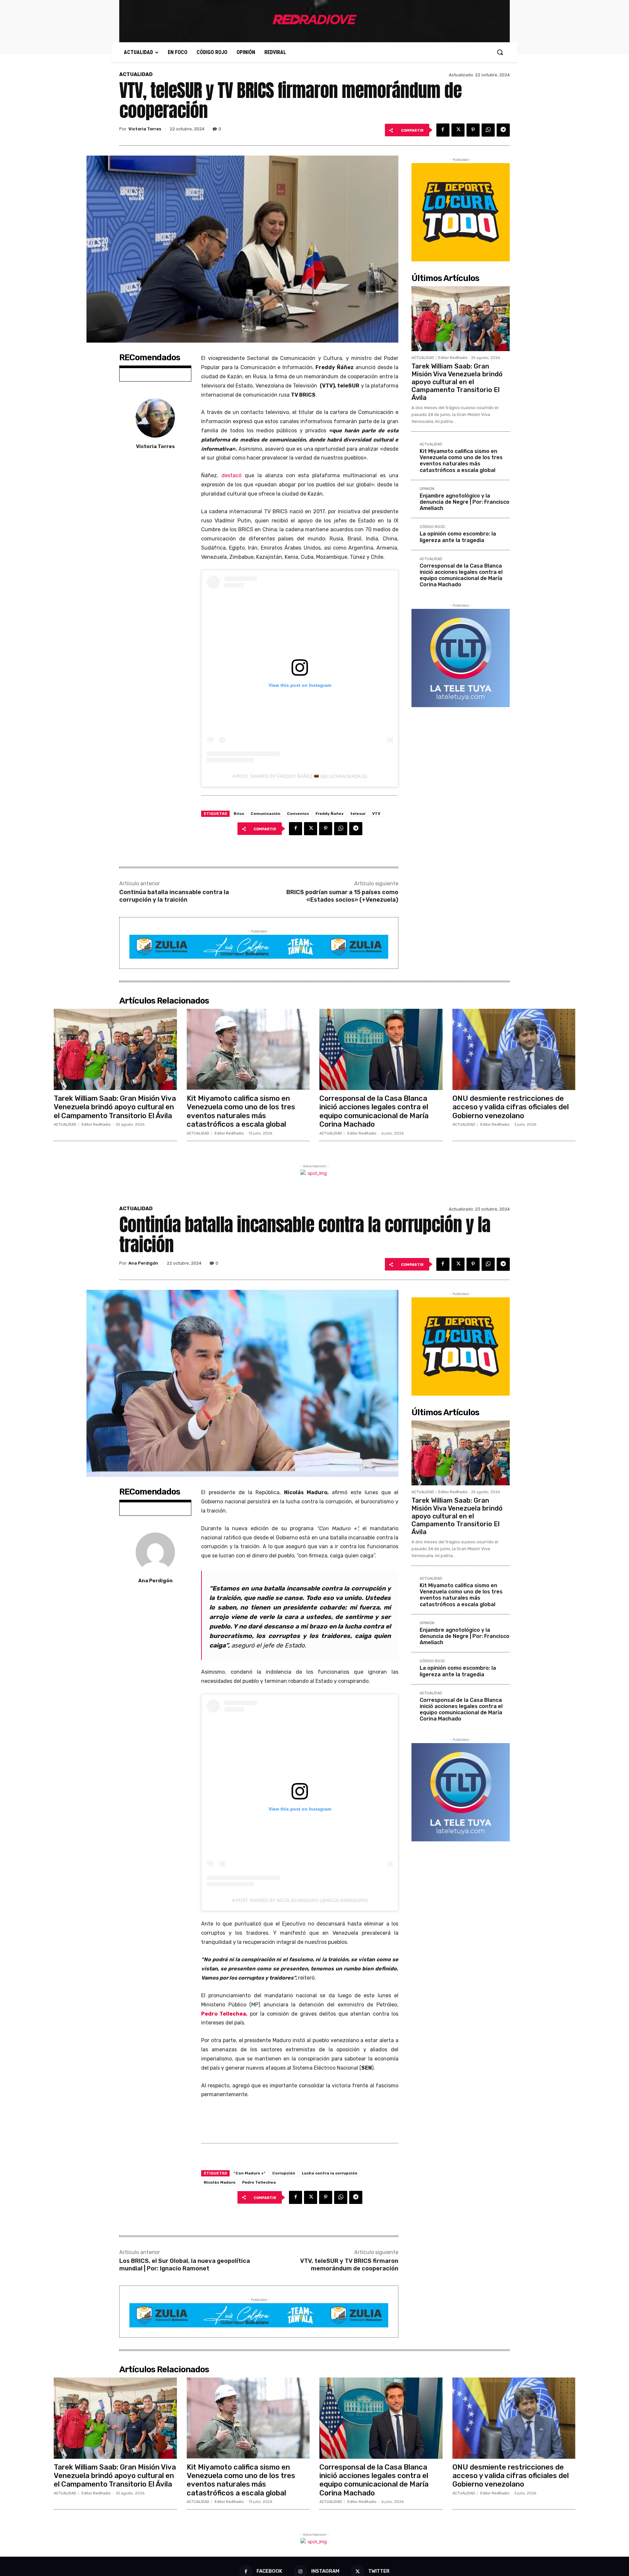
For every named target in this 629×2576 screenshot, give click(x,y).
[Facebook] (443, 130)
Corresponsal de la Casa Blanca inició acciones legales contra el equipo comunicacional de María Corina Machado (461, 575)
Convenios (298, 814)
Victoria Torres (145, 129)
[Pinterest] (473, 130)
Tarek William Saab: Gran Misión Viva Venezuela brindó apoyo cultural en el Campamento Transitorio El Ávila (457, 382)
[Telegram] (503, 130)
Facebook (269, 2571)
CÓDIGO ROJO (432, 527)
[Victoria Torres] (155, 418)
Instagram (325, 2571)
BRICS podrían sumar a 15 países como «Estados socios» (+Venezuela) (342, 896)
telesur (358, 814)
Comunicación (266, 814)
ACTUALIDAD (136, 75)
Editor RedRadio (453, 358)
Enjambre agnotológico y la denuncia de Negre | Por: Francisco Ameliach (465, 502)
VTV (376, 814)
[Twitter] (458, 130)
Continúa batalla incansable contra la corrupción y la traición (174, 896)
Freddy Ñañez (330, 814)
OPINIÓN (427, 489)
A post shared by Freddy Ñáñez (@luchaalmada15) (300, 776)
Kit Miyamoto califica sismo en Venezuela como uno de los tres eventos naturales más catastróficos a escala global (461, 461)
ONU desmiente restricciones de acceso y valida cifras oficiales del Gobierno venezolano (511, 1107)
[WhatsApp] (488, 130)
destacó (231, 475)
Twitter (379, 2571)
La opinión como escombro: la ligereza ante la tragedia (458, 537)
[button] (500, 52)
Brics (239, 814)
